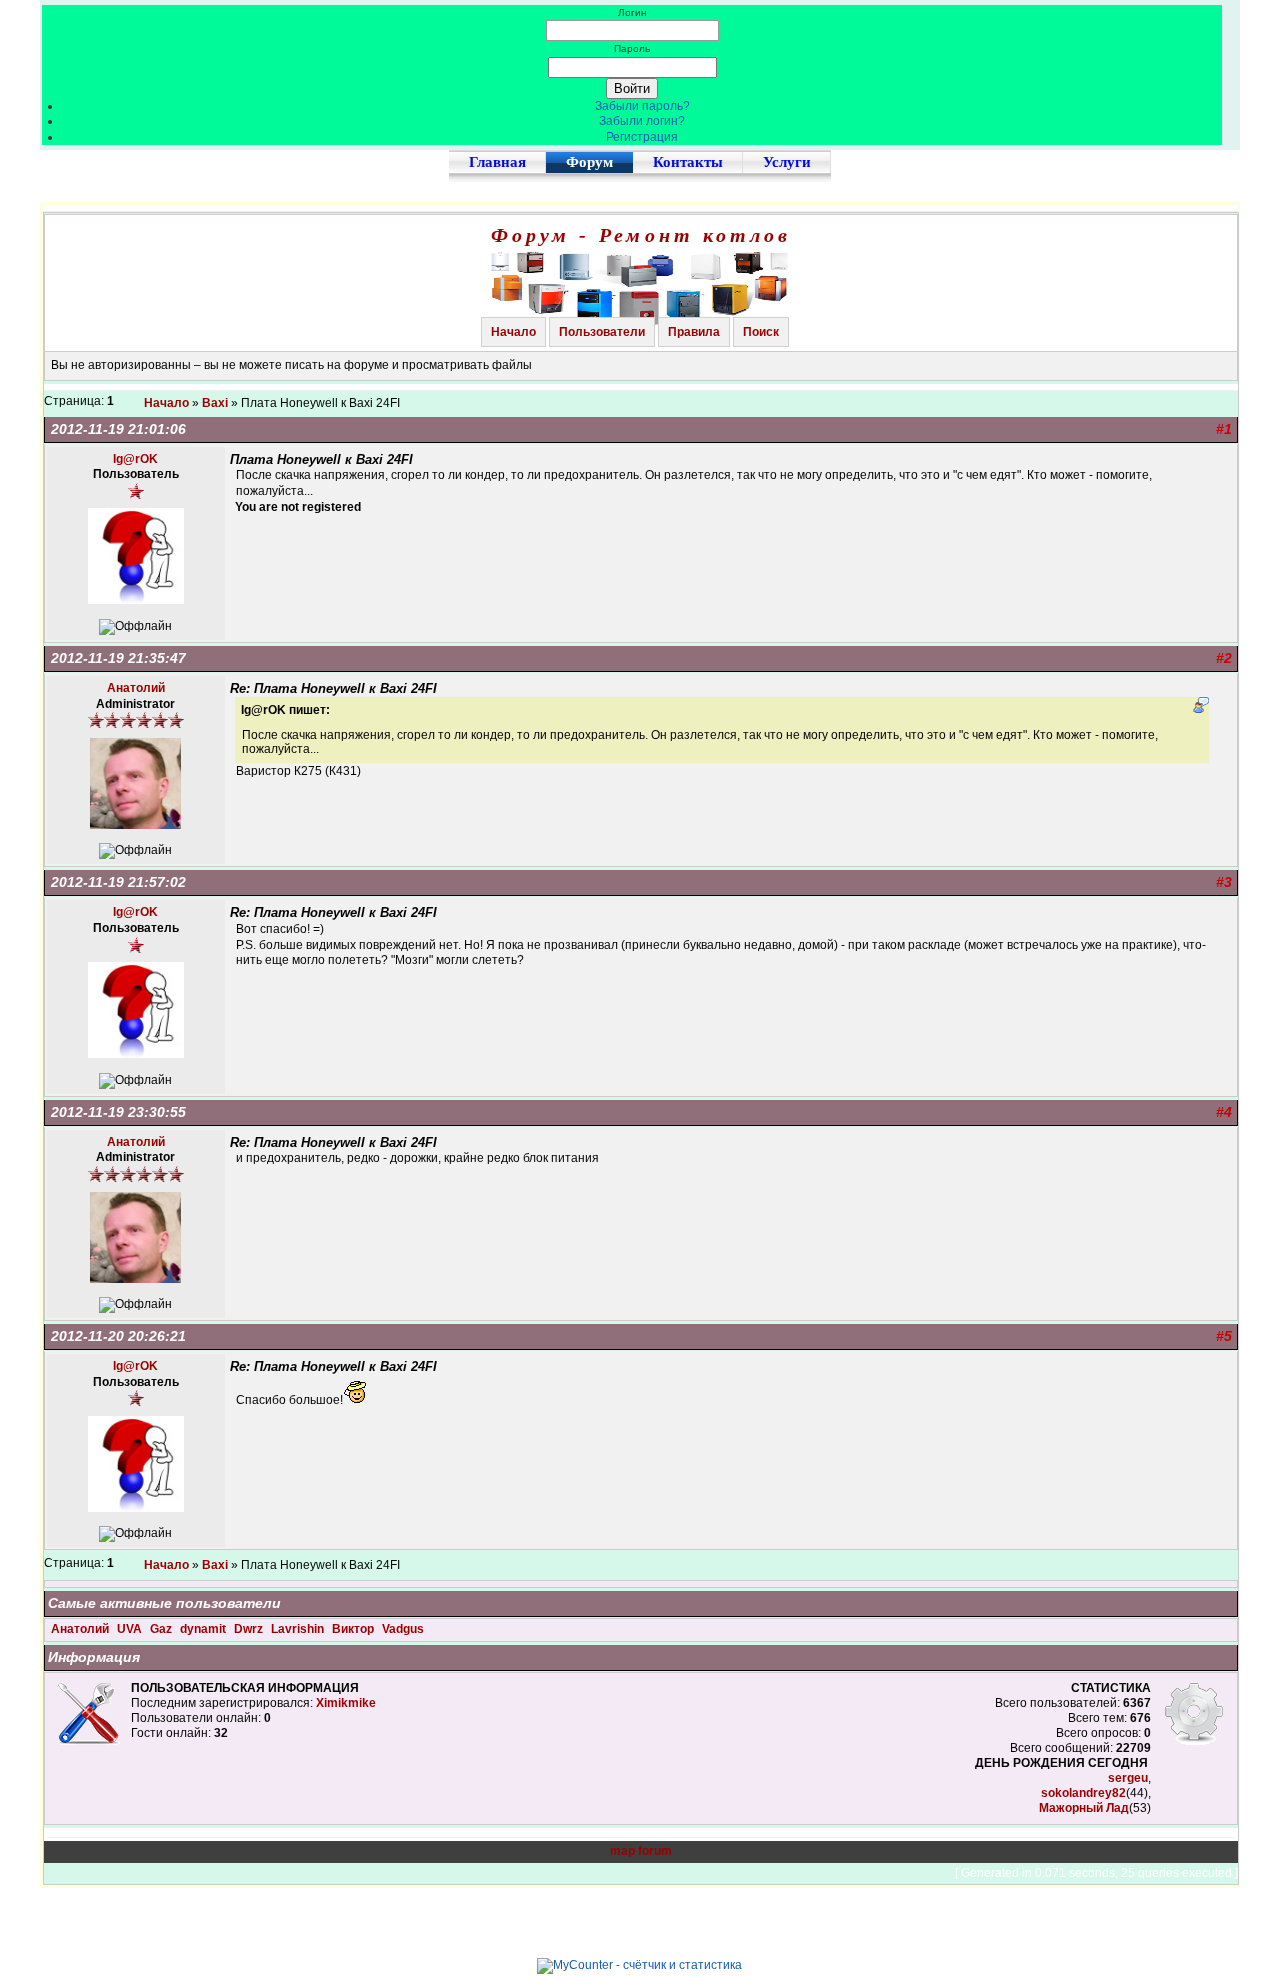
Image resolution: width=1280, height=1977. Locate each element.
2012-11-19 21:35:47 (118, 658)
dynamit (204, 1629)
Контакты (688, 162)
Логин (632, 12)
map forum (641, 1851)
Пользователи (602, 332)
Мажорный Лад (1084, 1808)
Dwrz (250, 1629)
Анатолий (81, 1629)
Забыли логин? (642, 121)
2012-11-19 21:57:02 (118, 882)
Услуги (787, 162)
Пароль (632, 48)
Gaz (162, 1629)
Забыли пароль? (642, 106)
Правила (694, 332)
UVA (131, 1629)
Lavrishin (299, 1629)
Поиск (761, 332)
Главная (497, 162)
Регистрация (642, 137)
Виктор (354, 1629)
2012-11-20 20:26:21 (118, 1336)
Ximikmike (346, 1703)
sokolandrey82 (1083, 1793)
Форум (589, 162)
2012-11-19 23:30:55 (118, 1112)
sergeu (1128, 1778)
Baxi (215, 403)
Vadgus (403, 1629)
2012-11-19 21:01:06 (118, 429)
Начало (513, 332)
